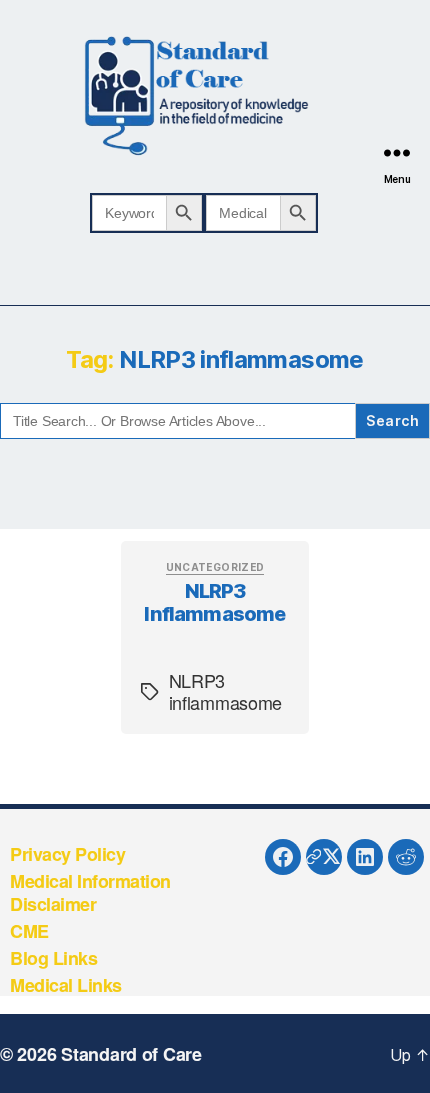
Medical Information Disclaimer (90, 892)
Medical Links (66, 985)
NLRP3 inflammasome (225, 691)
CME (29, 931)
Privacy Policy (67, 854)
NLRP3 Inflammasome (214, 602)
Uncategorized (215, 567)
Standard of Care (131, 1054)
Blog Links (53, 958)
